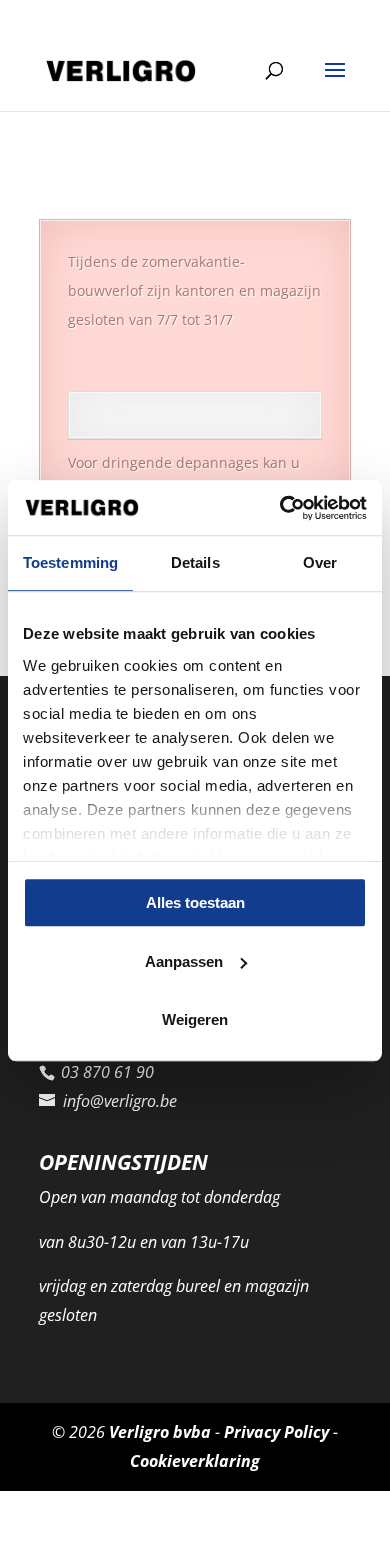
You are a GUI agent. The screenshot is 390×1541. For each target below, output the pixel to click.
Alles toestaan (195, 902)
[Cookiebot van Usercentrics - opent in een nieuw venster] (280, 508)
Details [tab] (195, 562)
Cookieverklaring (195, 1461)
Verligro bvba (160, 1432)
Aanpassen (184, 961)
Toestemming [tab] (70, 562)
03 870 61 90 (89, 15)
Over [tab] (320, 562)
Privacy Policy (276, 1432)
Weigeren (195, 1019)
